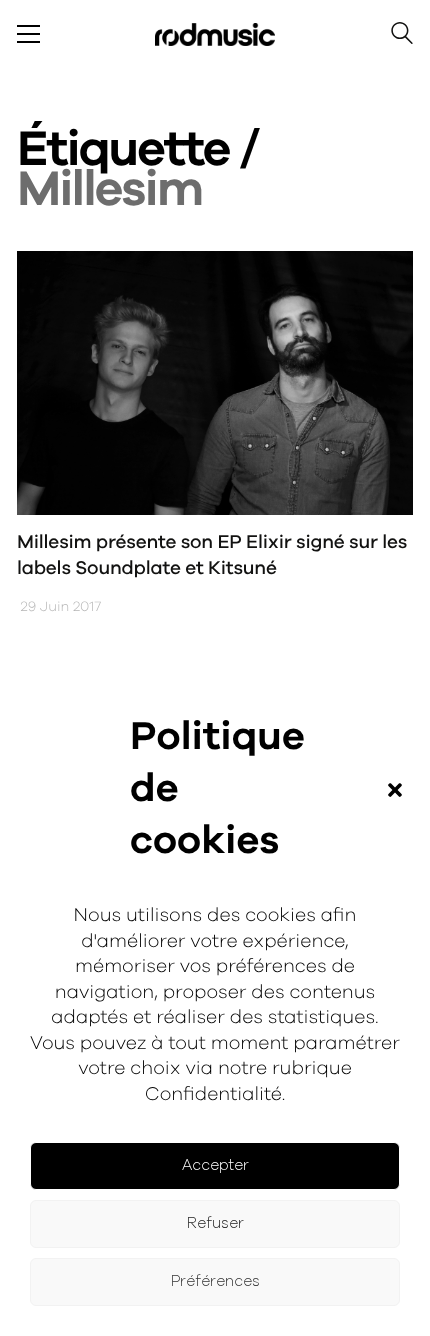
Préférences (215, 1281)
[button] (395, 790)
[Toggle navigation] (28, 34)
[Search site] (402, 36)
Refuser (215, 1223)
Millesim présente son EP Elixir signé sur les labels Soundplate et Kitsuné (212, 556)
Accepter (215, 1165)
